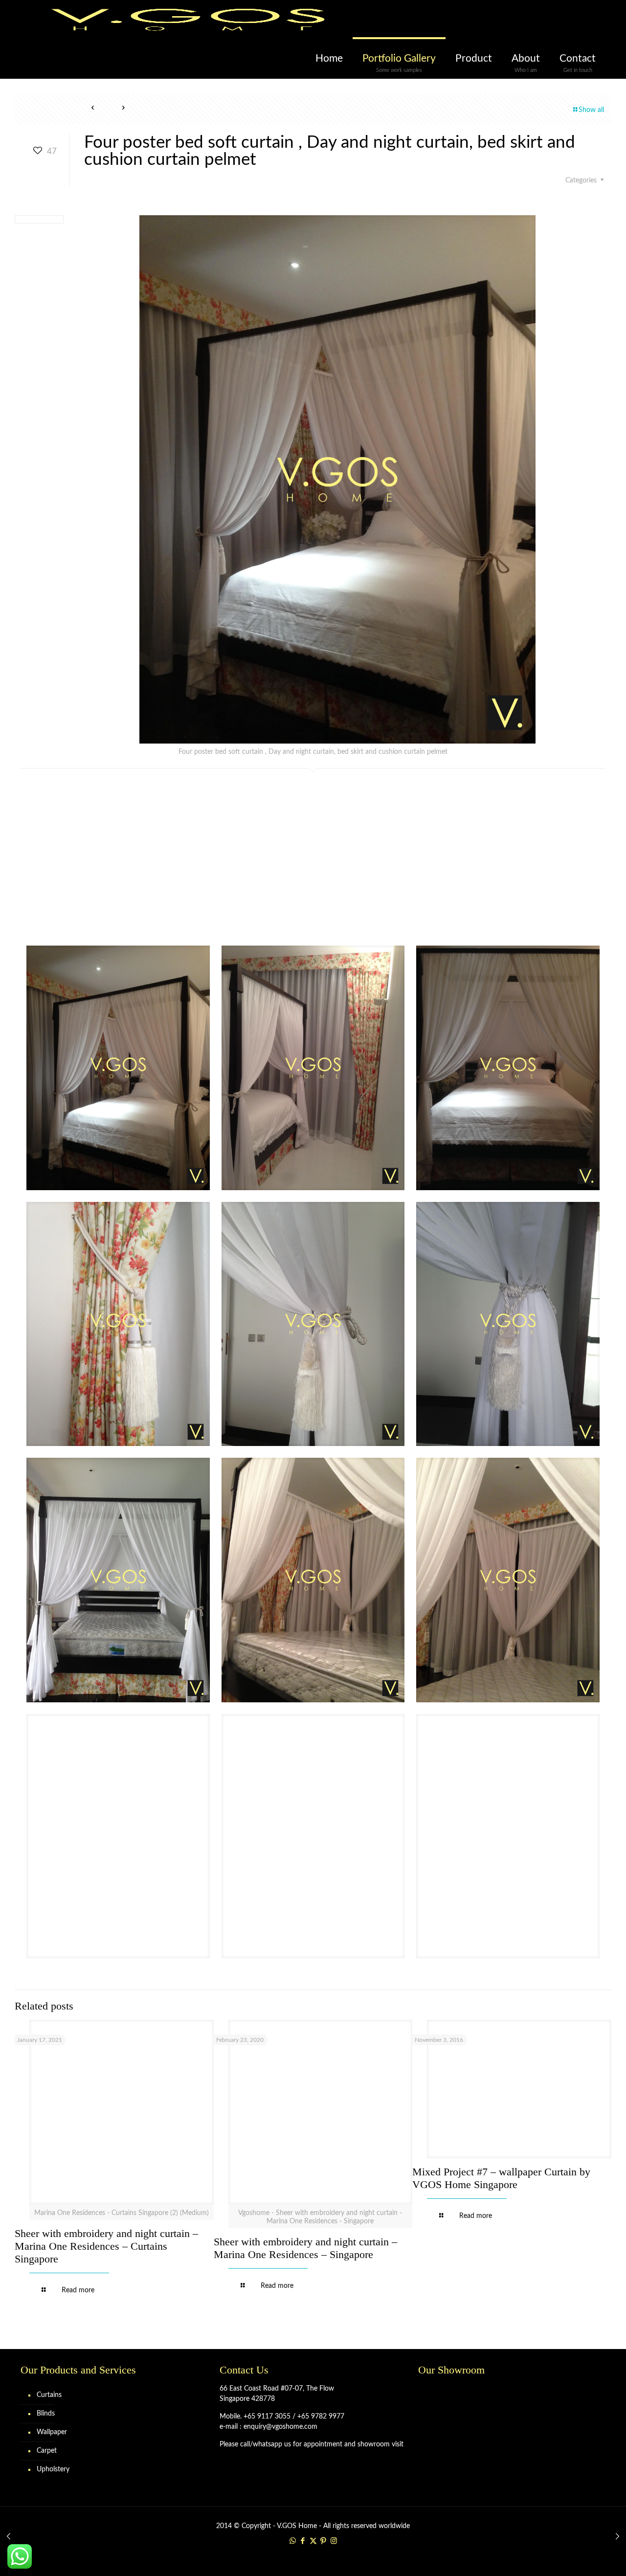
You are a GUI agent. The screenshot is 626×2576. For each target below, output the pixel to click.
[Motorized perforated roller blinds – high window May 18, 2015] (9, 2537)
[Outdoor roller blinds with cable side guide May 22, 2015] (617, 2537)
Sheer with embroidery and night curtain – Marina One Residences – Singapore (305, 2248)
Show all (591, 110)
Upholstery (53, 2469)
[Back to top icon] (579, 2556)
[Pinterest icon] (324, 2541)
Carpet (47, 2451)
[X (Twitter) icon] (313, 2541)
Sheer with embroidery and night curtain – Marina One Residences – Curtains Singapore (106, 2246)
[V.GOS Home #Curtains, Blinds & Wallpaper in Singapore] (188, 20)
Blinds (46, 2414)
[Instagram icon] (334, 2541)
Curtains (49, 2395)
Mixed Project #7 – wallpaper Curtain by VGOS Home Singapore (501, 2178)
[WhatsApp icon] (293, 2541)
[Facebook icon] (303, 2541)
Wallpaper (52, 2432)
